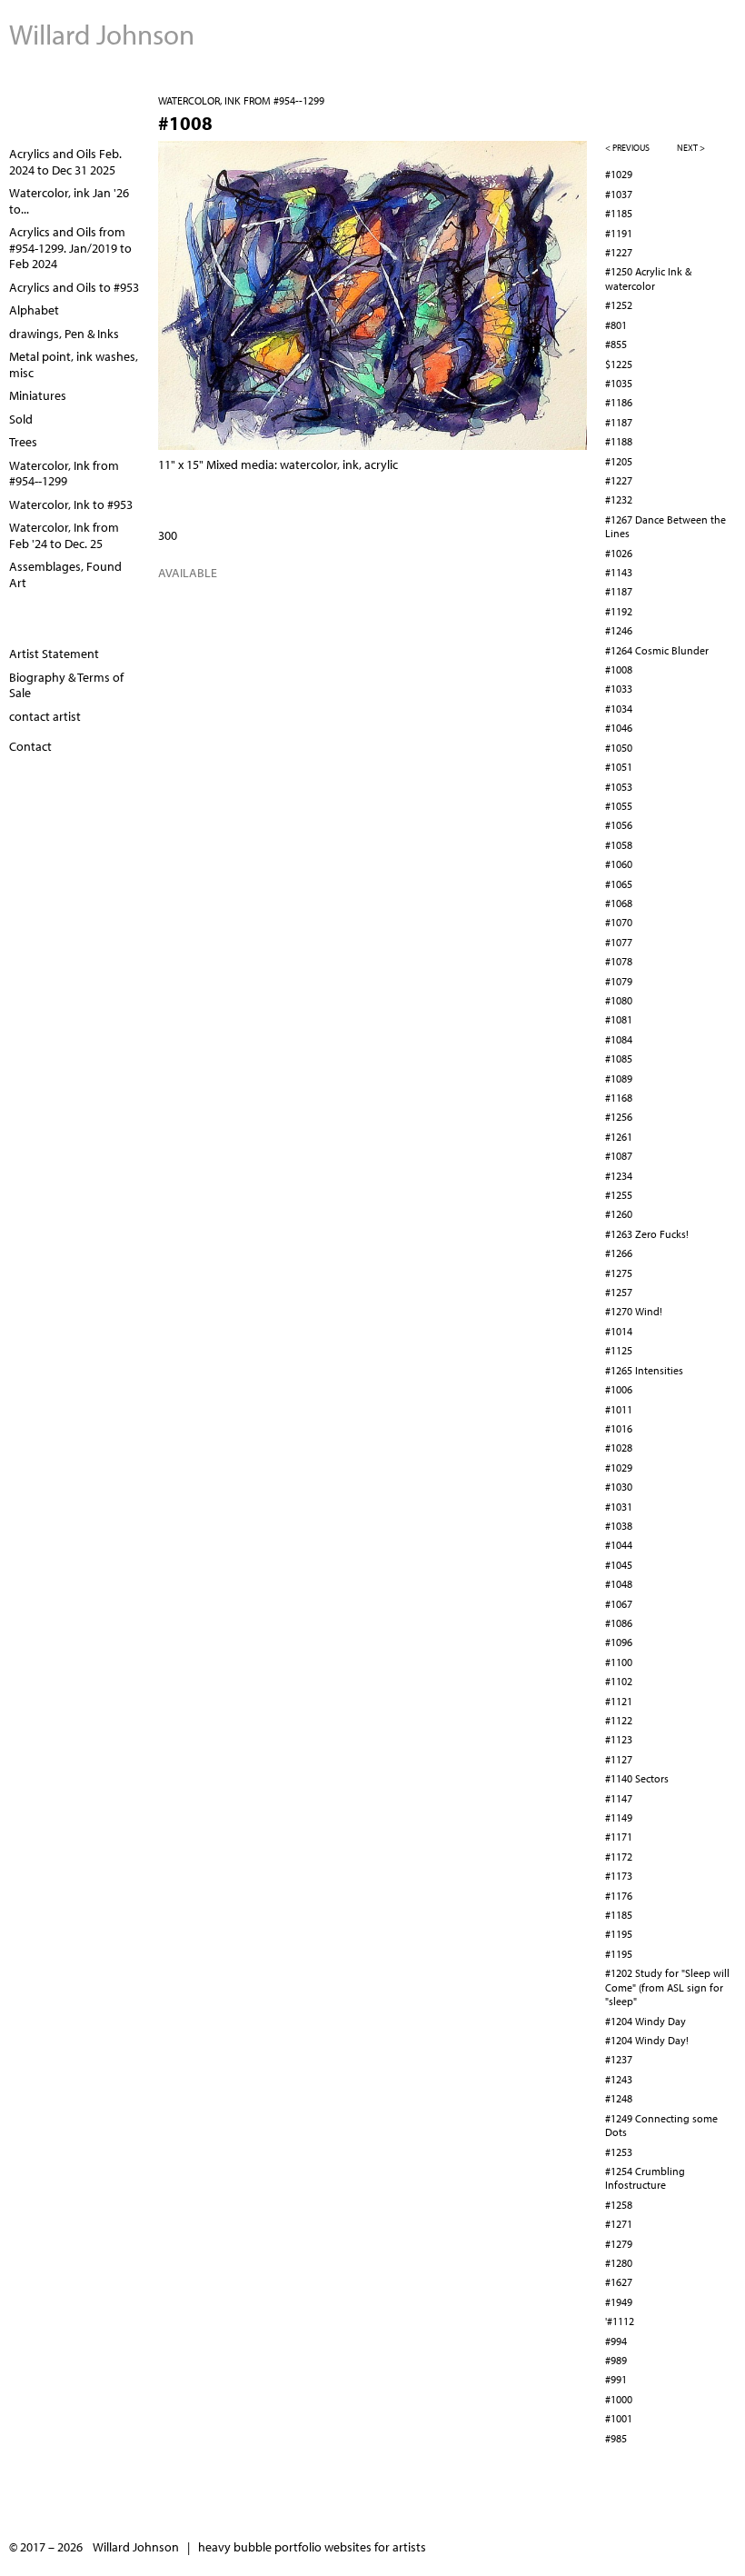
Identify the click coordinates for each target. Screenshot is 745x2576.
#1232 (619, 499)
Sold (21, 419)
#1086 (619, 1623)
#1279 (619, 2244)
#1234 (619, 1176)
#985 (616, 2438)
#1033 (619, 689)
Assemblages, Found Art (65, 574)
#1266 (619, 1253)
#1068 (619, 903)
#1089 (619, 1078)
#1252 (619, 305)
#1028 (619, 1448)
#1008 (619, 669)
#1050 (619, 748)
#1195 (619, 1934)
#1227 (619, 252)
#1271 (619, 2224)
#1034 (619, 709)
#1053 (619, 787)
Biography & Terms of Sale (66, 685)
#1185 (619, 213)
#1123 (619, 1739)
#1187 (619, 422)
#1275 (619, 1273)
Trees (23, 442)
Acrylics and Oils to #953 (74, 287)
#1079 (619, 981)
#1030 (619, 1487)
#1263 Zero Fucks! (647, 1234)
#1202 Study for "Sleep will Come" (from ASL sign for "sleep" (667, 1987)
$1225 (619, 364)
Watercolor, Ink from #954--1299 (241, 100)
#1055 (619, 806)
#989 (616, 2360)
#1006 (619, 1389)
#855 (616, 344)
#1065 (619, 884)
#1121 (619, 1701)
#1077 (619, 942)
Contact (30, 746)
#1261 (619, 1137)
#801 (616, 325)
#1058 (619, 845)
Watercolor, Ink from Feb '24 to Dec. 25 (64, 535)
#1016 (619, 1428)
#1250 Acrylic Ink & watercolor (648, 278)
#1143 (619, 572)
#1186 (619, 402)
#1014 (619, 1331)
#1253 (619, 2152)
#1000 (619, 2399)
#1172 (619, 1857)
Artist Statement (54, 654)
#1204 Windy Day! (647, 2040)
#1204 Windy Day (646, 2021)
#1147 (619, 1798)
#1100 (619, 1662)
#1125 (619, 1350)
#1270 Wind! (634, 1311)
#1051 (619, 767)
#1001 (619, 2418)
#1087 (619, 1156)
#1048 (619, 1584)
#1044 (619, 1545)
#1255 (619, 1195)
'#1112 (620, 2321)
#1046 (619, 728)
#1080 (619, 1000)
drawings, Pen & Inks (64, 334)
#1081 (619, 1019)
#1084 (619, 1039)
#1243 (619, 2079)
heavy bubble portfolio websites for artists (312, 2547)
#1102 (619, 1681)
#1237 (619, 2059)
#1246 (619, 630)
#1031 (619, 1507)
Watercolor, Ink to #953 (71, 504)
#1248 (619, 2098)
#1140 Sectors (637, 1778)
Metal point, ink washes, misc (74, 364)
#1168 (619, 1098)
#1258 (619, 2205)
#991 (616, 2379)
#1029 (619, 174)
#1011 (619, 1409)
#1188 (619, 441)
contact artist (45, 716)
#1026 (619, 553)
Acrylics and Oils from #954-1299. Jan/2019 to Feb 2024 (70, 248)
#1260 (619, 1214)
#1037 (619, 194)
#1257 (619, 1292)
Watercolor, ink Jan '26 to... (69, 201)
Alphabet (34, 310)
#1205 (619, 461)
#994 (616, 2341)
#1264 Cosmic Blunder (657, 650)
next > (691, 148)
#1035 (619, 383)
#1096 (619, 1642)
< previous (627, 148)
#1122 (619, 1720)
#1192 (619, 611)
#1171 (619, 1837)
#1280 (619, 2263)
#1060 (619, 864)
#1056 (619, 825)
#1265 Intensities (644, 1370)
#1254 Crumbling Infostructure (645, 2178)
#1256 (619, 1117)
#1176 (619, 1896)
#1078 (619, 961)
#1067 (619, 1604)
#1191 (619, 233)
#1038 (619, 1526)
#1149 (619, 1817)
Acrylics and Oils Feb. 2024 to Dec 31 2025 (65, 162)
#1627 (619, 2282)
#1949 (619, 2302)
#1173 (619, 1876)
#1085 (619, 1058)
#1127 (619, 1759)
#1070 (619, 922)
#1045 (619, 1565)
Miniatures (38, 395)
